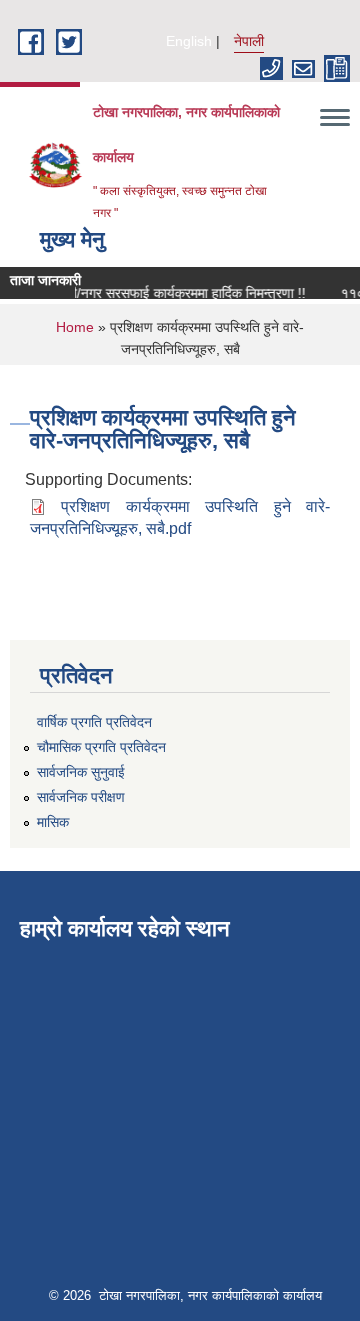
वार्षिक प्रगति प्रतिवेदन (94, 722)
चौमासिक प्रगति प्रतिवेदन (101, 747)
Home (75, 327)
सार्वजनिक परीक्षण (81, 797)
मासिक (53, 822)
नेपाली (249, 41)
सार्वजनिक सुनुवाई (81, 772)
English (189, 41)
